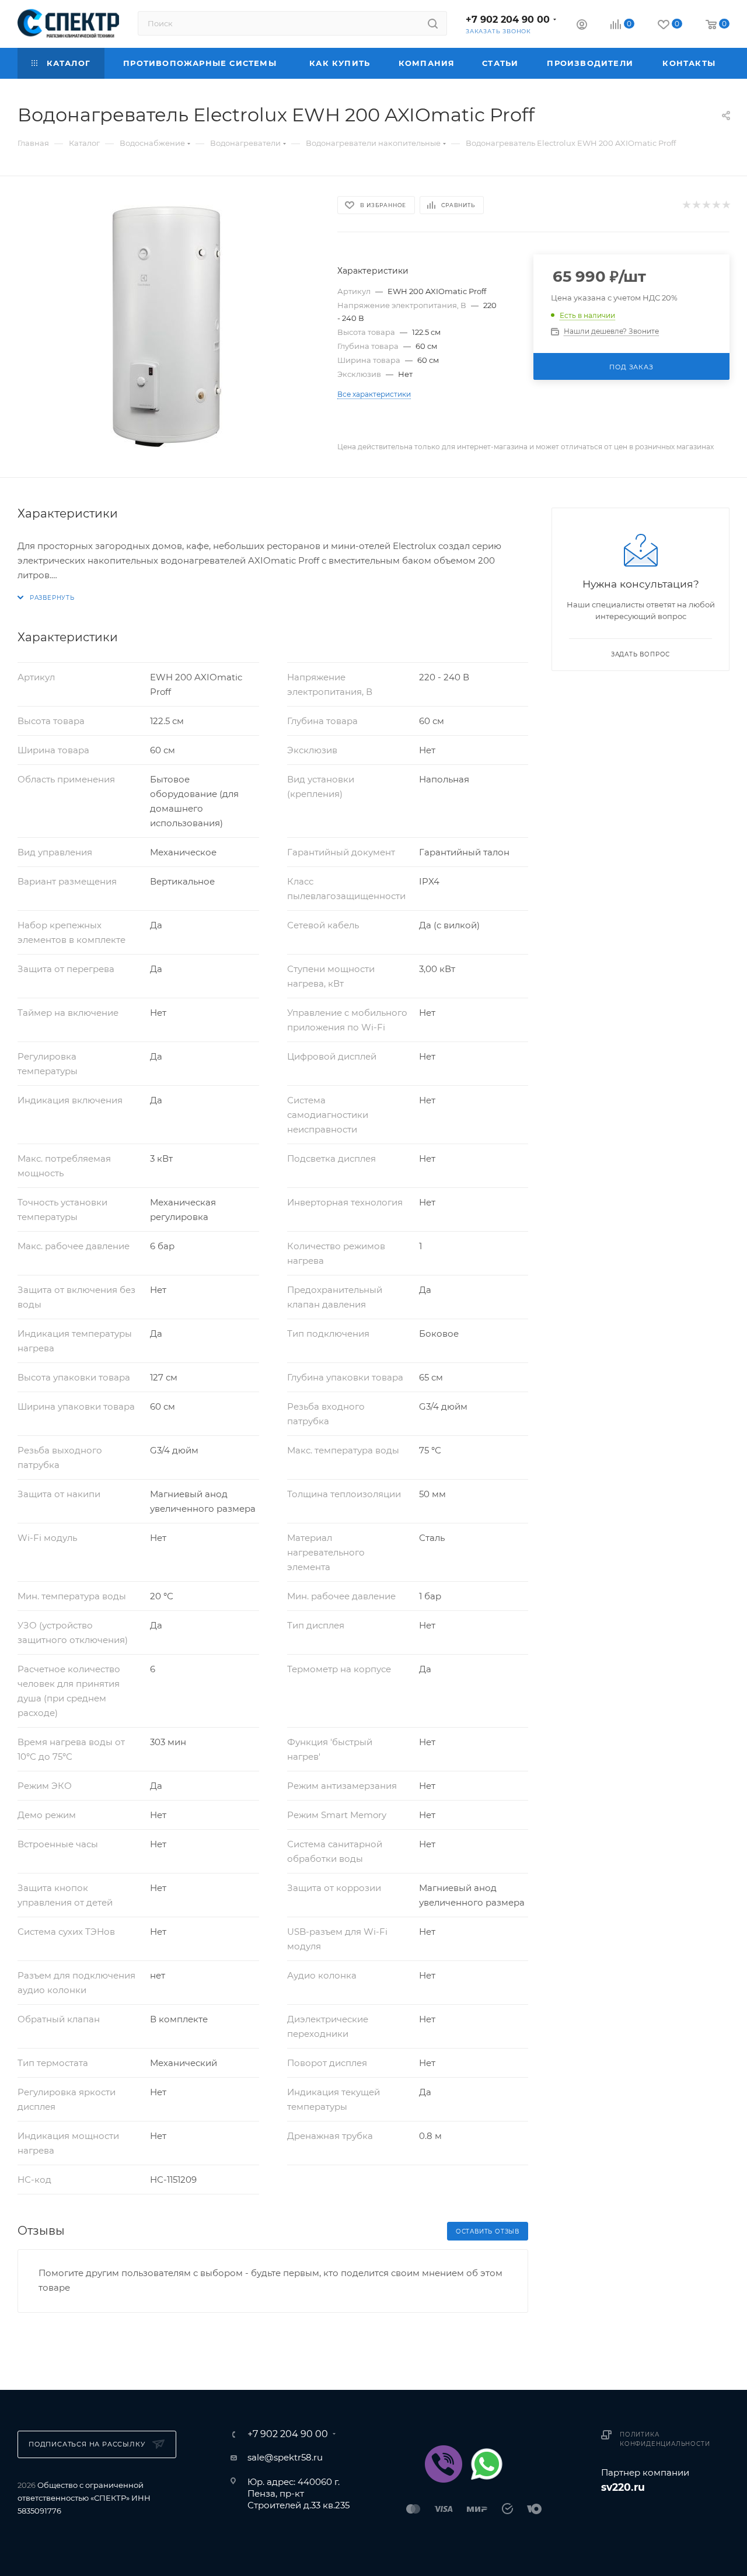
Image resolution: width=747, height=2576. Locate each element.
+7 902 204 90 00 (508, 20)
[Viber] (444, 2464)
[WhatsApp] (487, 2464)
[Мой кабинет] (582, 26)
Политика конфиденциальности (665, 2439)
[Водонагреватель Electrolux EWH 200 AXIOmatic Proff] (167, 327)
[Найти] (433, 23)
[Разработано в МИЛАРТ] (665, 2517)
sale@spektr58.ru (285, 2457)
